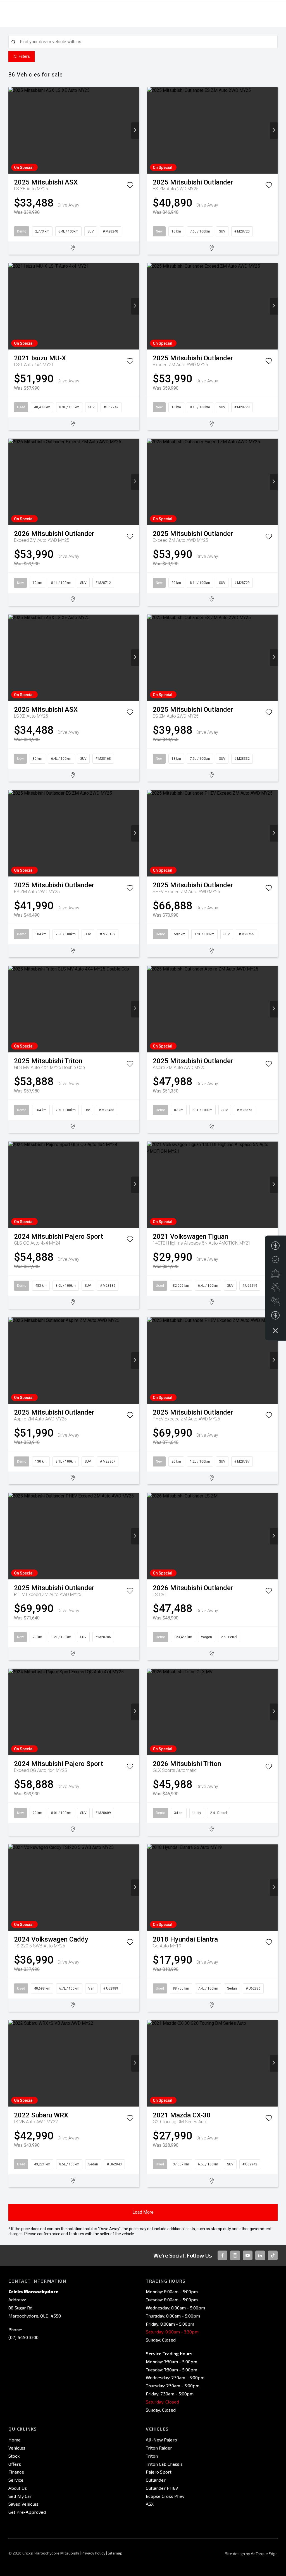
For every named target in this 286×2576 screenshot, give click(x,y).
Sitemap (115, 2553)
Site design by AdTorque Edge (251, 2554)
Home (15, 2440)
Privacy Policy (93, 2553)
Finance (16, 2472)
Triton (152, 2456)
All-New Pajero (161, 2440)
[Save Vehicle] (130, 186)
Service (16, 2480)
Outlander (156, 2480)
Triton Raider (159, 2448)
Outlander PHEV (162, 2488)
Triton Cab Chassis (164, 2464)
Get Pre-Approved (27, 2512)
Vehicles (17, 2448)
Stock (14, 2456)
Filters (24, 56)
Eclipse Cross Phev (165, 2496)
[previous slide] (12, 130)
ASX (150, 2504)
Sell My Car (20, 2496)
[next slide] (135, 130)
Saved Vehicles (23, 2504)
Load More (143, 2212)
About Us (18, 2488)
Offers (15, 2464)
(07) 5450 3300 (23, 2337)
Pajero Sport (159, 2472)
